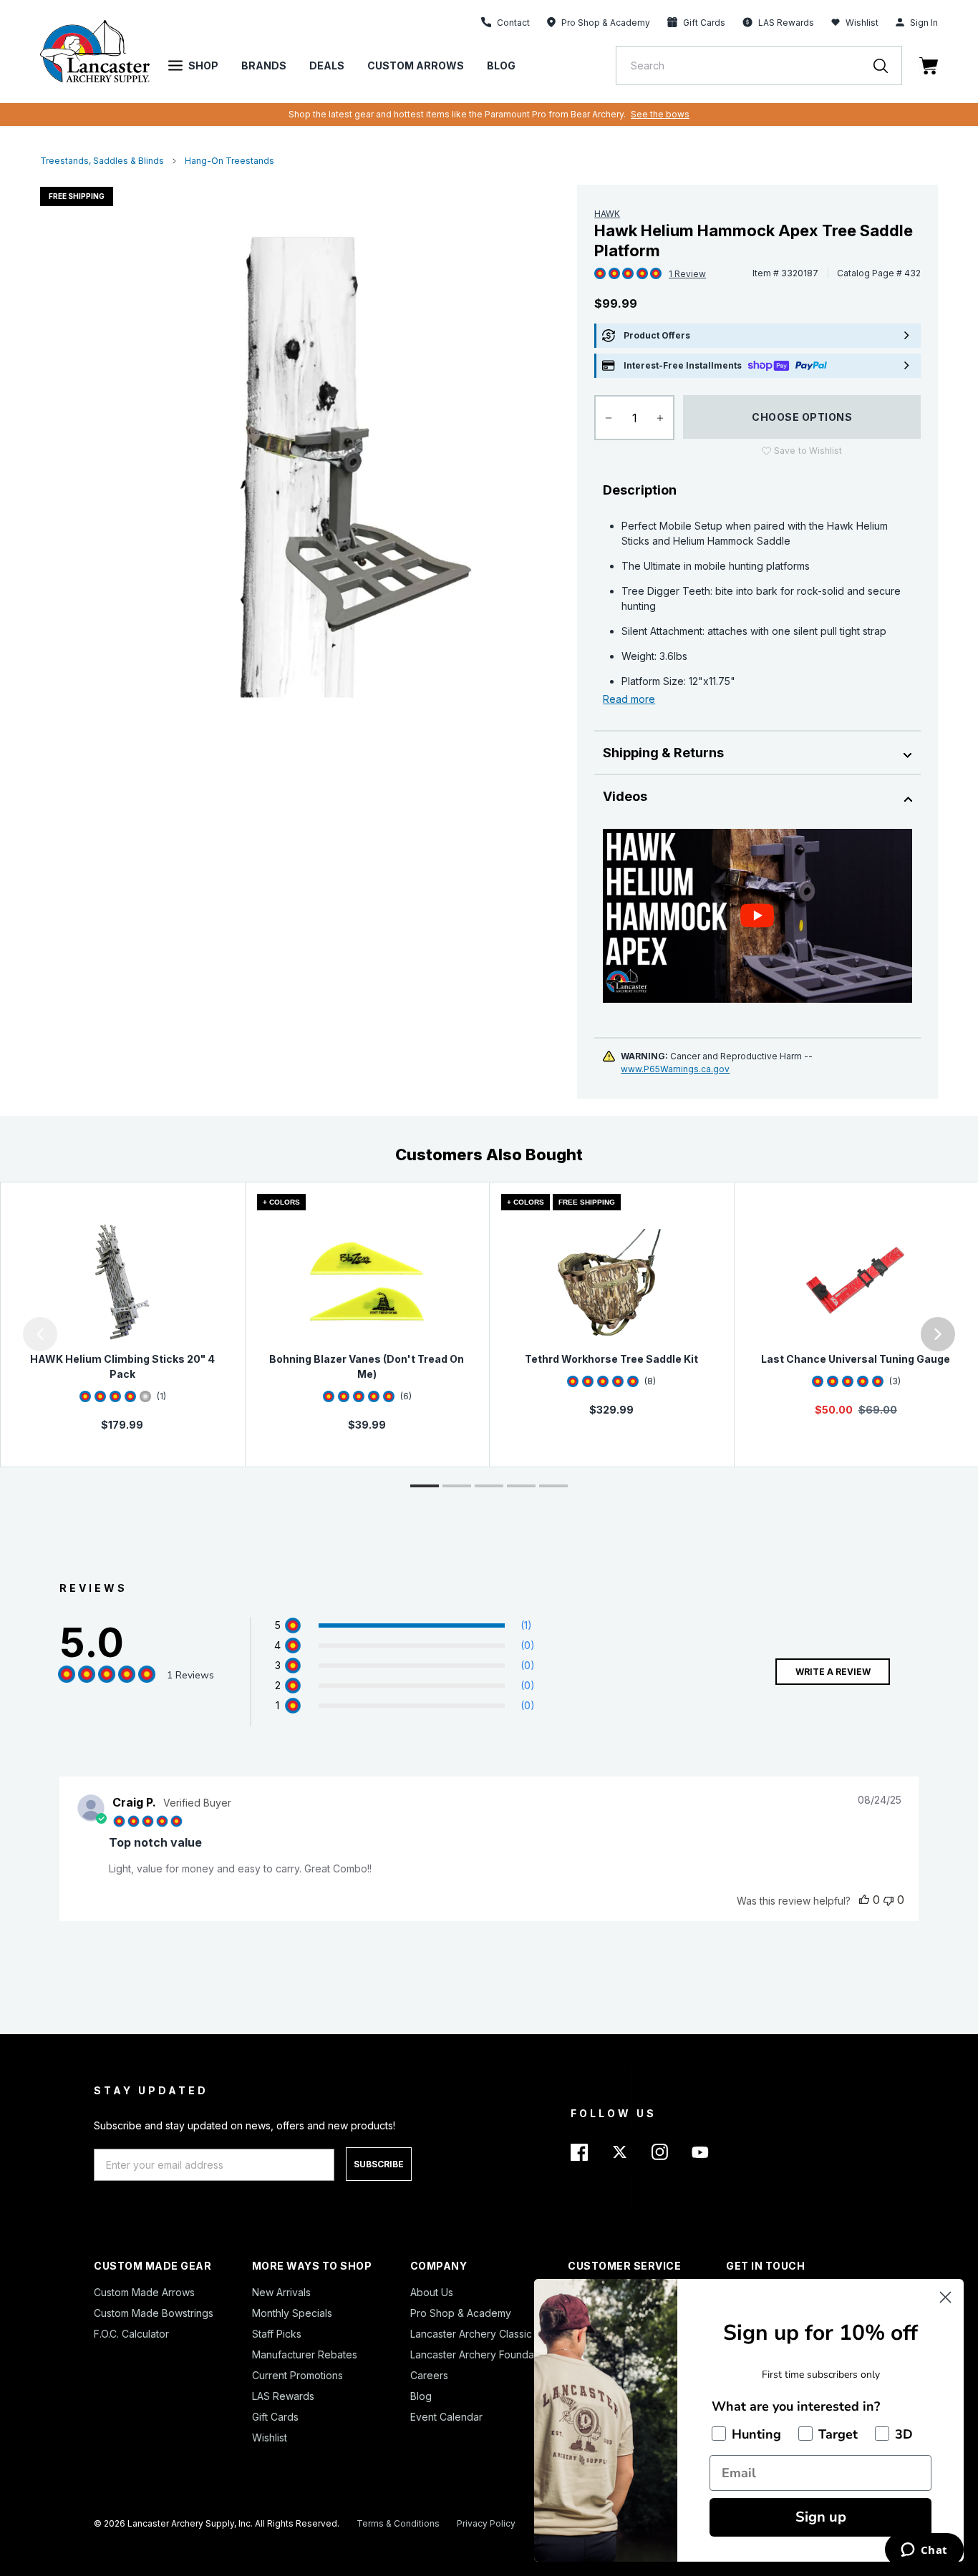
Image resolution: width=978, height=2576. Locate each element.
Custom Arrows (416, 65)
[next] (938, 1334)
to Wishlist (808, 451)
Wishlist (862, 23)
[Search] (888, 65)
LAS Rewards (283, 2396)
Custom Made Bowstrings (154, 2313)
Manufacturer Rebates (305, 2354)
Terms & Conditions (398, 2523)
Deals (327, 65)
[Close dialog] (945, 2297)
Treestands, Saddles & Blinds (102, 161)
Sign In (924, 23)
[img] (600, 274)
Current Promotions (297, 2375)
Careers (429, 2375)
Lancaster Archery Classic (471, 2334)
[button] (4, 1334)
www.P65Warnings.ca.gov (675, 1069)
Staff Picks (277, 2334)
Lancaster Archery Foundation (481, 2354)
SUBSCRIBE (379, 2164)
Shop (203, 65)
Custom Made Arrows (144, 2292)
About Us (432, 2292)
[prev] (40, 1334)
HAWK (607, 214)
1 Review (687, 274)
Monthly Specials (292, 2313)
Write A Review (833, 1672)
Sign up (821, 2517)
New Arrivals (281, 2292)
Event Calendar (446, 2417)
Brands (264, 65)
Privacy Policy (486, 2523)
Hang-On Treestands (229, 161)
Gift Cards (275, 2417)
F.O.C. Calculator (131, 2334)
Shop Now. (677, 114)
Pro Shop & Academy (461, 2313)
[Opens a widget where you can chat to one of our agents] (924, 2551)
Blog (501, 65)
